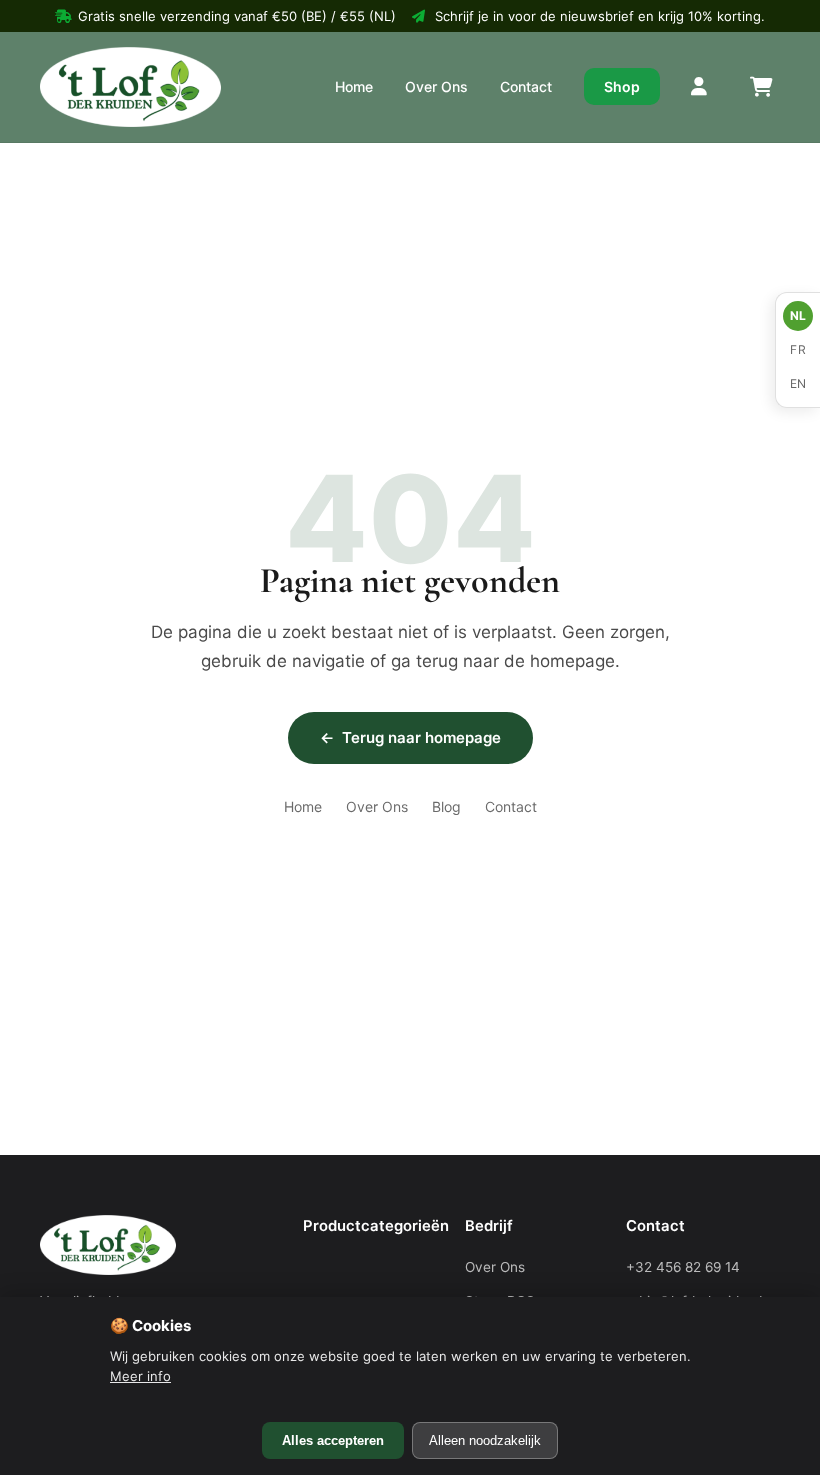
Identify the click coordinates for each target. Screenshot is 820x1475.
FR (798, 349)
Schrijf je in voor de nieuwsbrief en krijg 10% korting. (600, 16)
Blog (446, 806)
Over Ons (436, 86)
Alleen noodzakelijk (485, 1440)
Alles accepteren (333, 1440)
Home (354, 86)
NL (798, 315)
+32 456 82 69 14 (683, 1267)
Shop (622, 86)
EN (798, 383)
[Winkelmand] (760, 87)
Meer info (140, 1376)
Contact (526, 86)
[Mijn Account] (700, 87)
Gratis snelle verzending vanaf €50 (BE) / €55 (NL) (237, 16)
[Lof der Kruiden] (130, 87)
